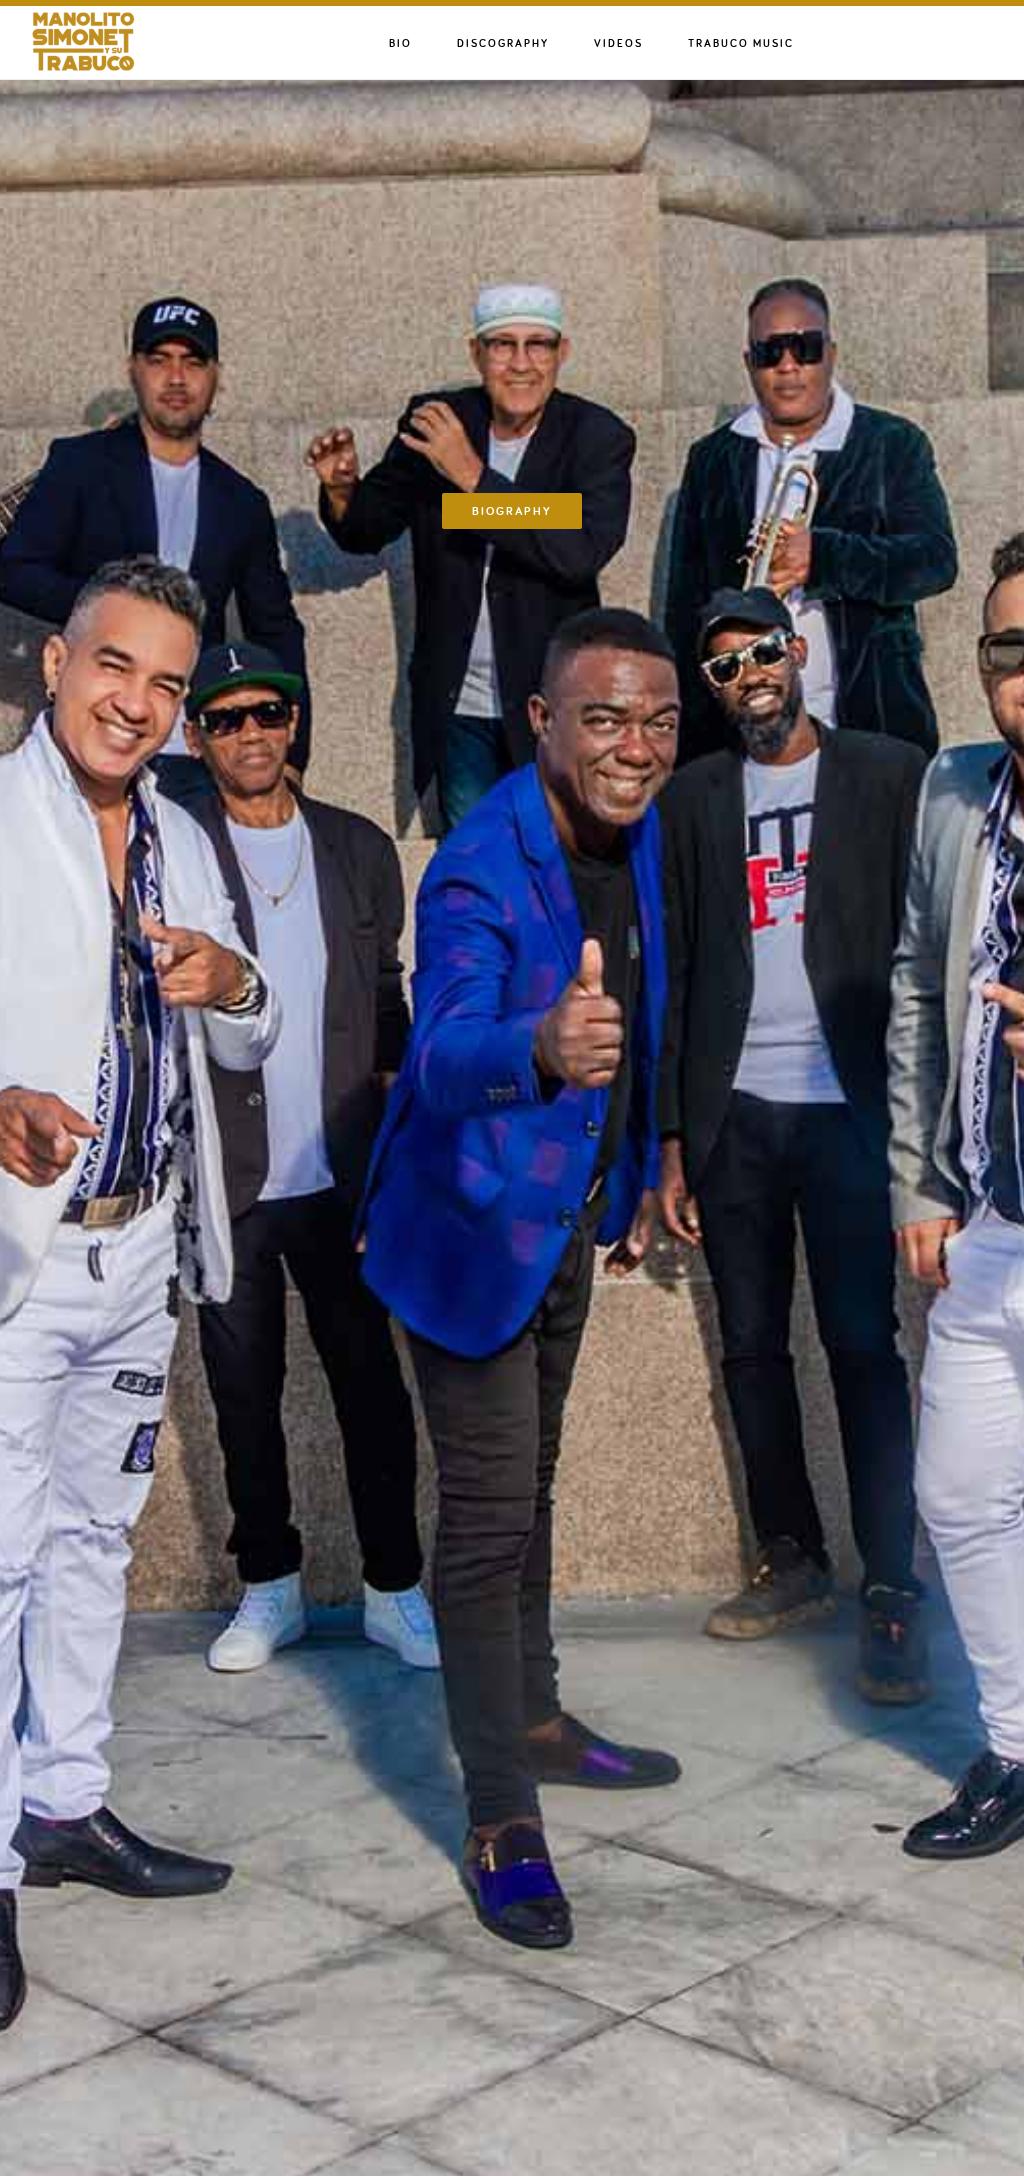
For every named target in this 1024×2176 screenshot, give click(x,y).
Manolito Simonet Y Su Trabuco (130, 41)
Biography (512, 510)
